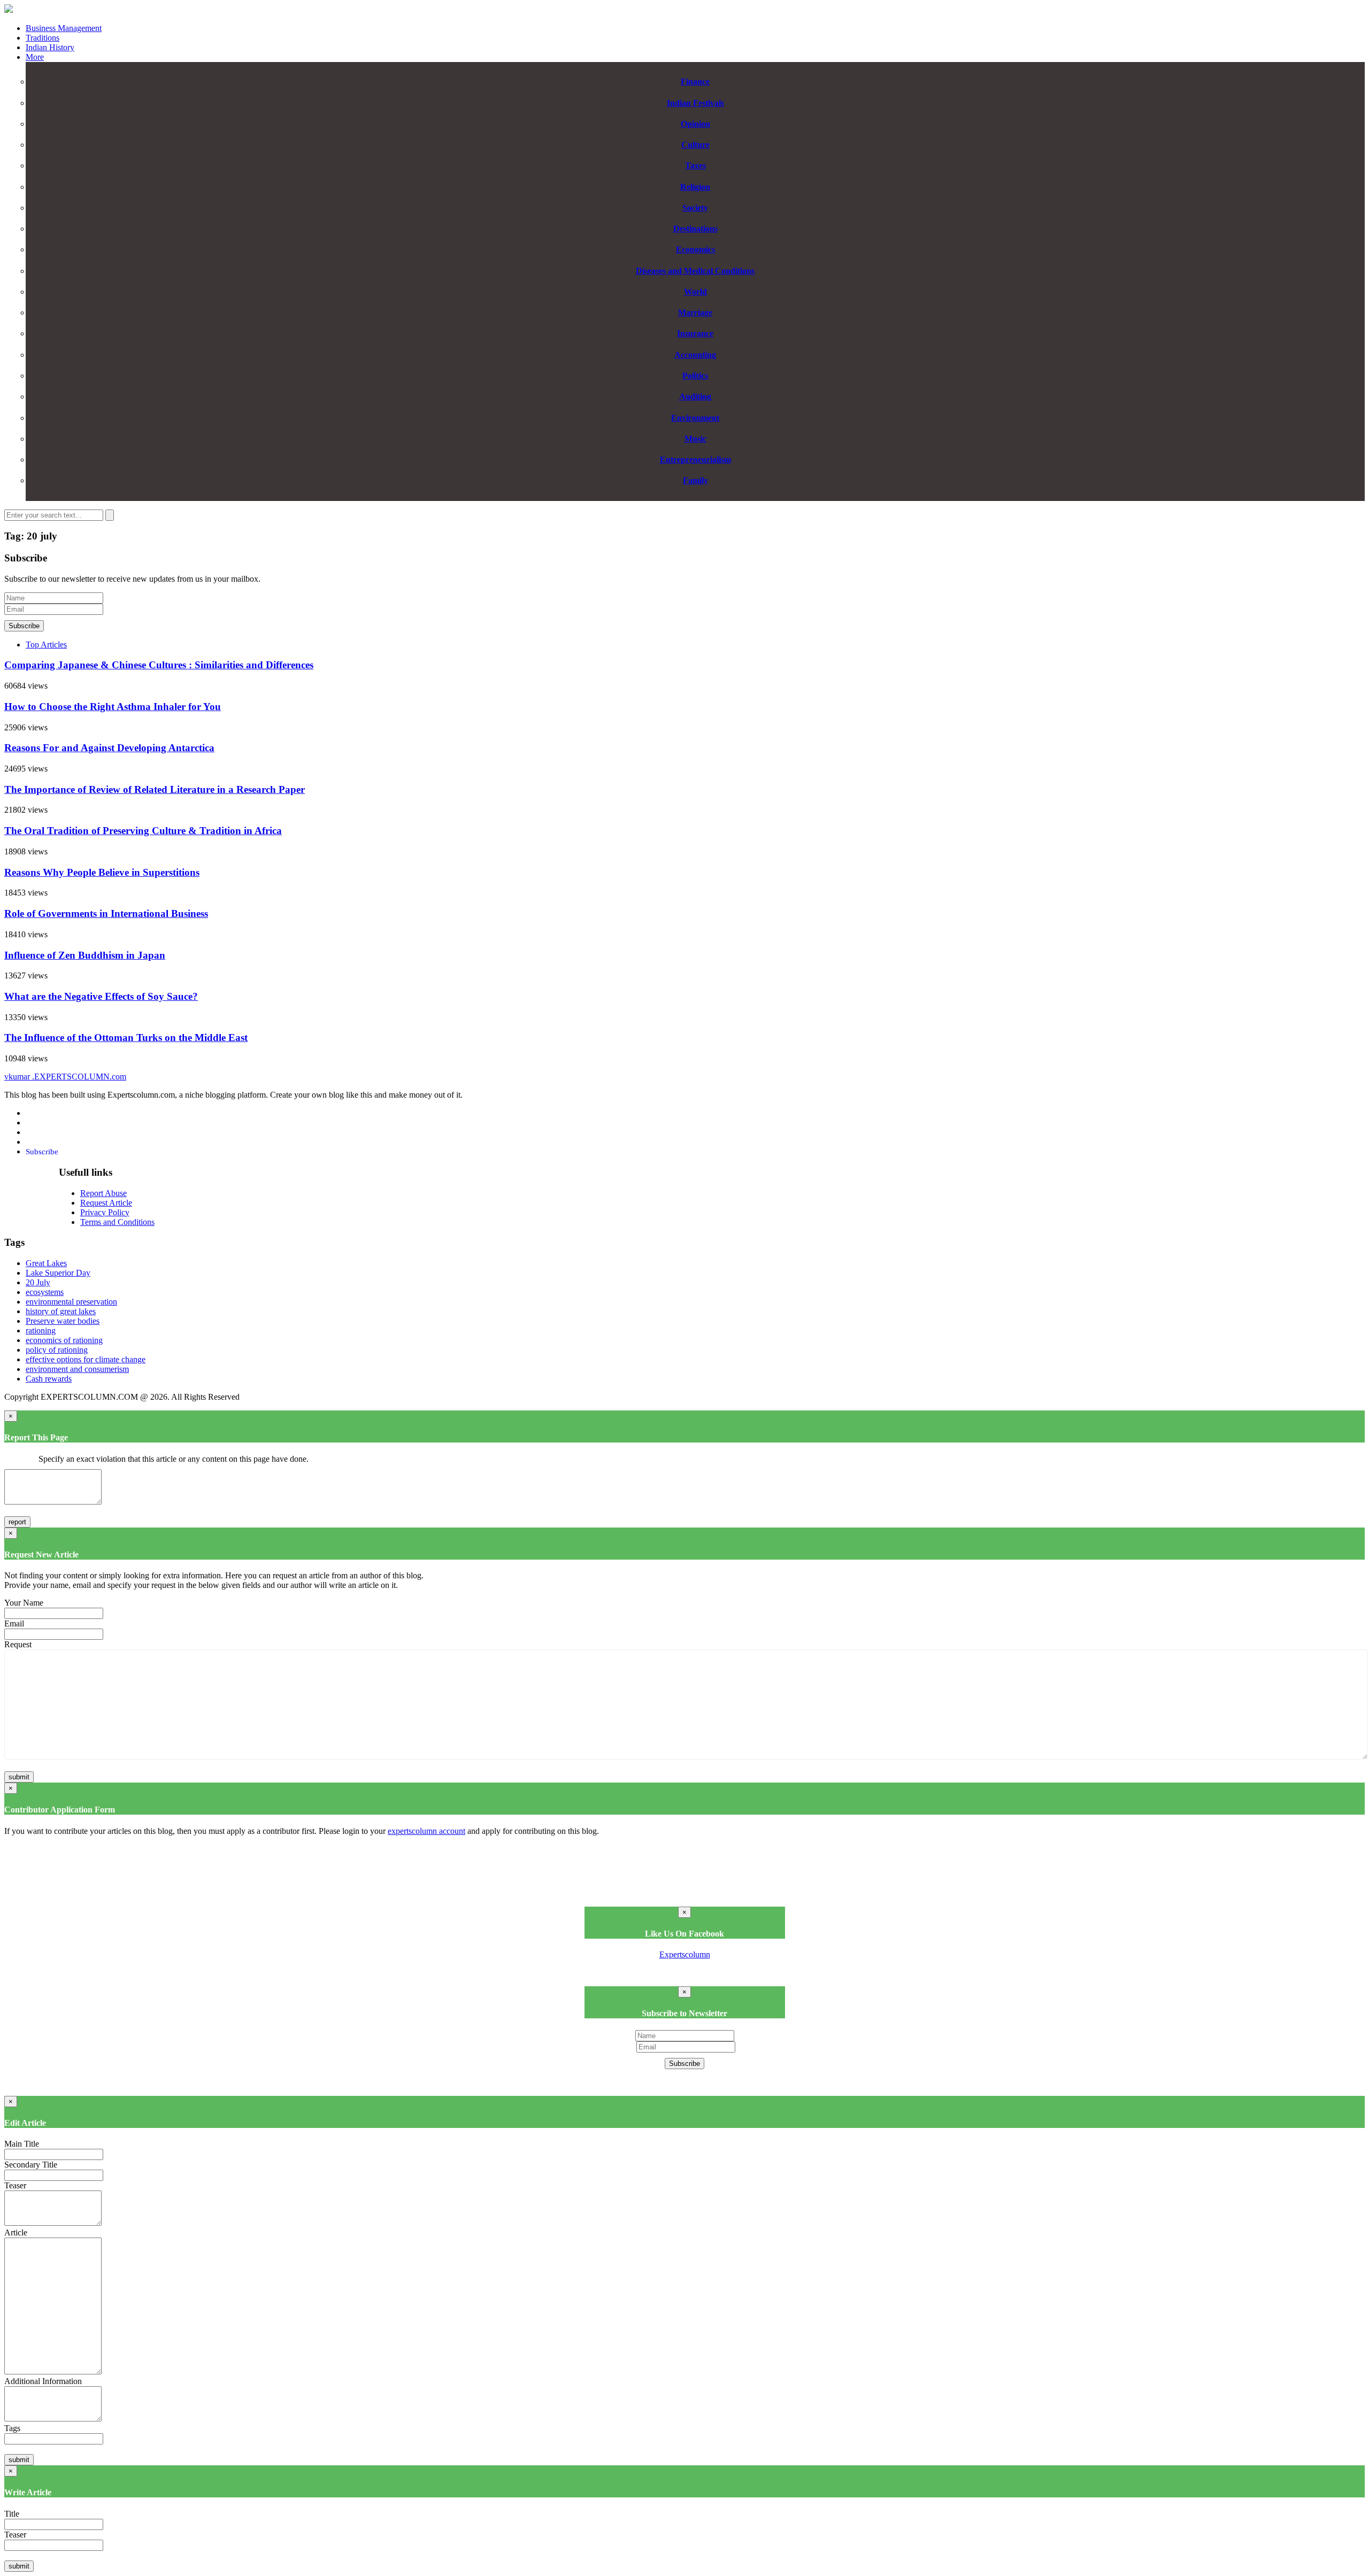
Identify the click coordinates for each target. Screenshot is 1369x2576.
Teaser (15, 2185)
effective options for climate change (86, 1359)
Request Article (106, 1203)
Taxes (695, 165)
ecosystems (45, 1292)
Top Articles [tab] (46, 645)
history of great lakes (61, 1311)
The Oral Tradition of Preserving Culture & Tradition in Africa (143, 831)
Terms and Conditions (117, 1222)
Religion (695, 187)
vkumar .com (65, 1077)
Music (695, 439)
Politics (695, 376)
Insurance (695, 333)
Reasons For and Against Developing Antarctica (109, 748)
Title (12, 2514)
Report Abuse (103, 1193)
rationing (41, 1331)
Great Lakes (46, 1263)
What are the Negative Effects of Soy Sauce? (101, 996)
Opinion (695, 124)
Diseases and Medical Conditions (695, 271)
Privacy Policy (105, 1212)
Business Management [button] (64, 28)
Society (695, 208)
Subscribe (24, 626)
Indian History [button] (50, 47)
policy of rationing (57, 1350)
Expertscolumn (685, 1954)
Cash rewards (49, 1379)
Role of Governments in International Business (106, 913)
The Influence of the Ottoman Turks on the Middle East (126, 1038)
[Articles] (9, 10)
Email (14, 1624)
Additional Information (43, 2381)
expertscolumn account (426, 1831)
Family (695, 480)
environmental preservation (71, 1302)
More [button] (35, 57)
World (695, 292)
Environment (695, 418)
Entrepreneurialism (695, 460)
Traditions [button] (43, 38)
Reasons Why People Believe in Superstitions (102, 872)
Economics (695, 249)
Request (18, 1644)
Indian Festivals (695, 103)
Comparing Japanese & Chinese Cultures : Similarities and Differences (159, 665)
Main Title (22, 2144)
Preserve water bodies (63, 1321)
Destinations (695, 229)
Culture (695, 145)
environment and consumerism (77, 1369)
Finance (695, 82)
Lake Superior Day (58, 1273)
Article (16, 2232)
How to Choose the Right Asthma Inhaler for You (113, 707)
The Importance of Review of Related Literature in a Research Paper (155, 789)
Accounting (695, 355)
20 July (38, 1282)
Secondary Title (31, 2165)
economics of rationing (64, 1340)
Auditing (695, 396)
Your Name (24, 1603)
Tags (12, 2428)
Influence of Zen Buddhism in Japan (85, 955)
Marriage (695, 313)
